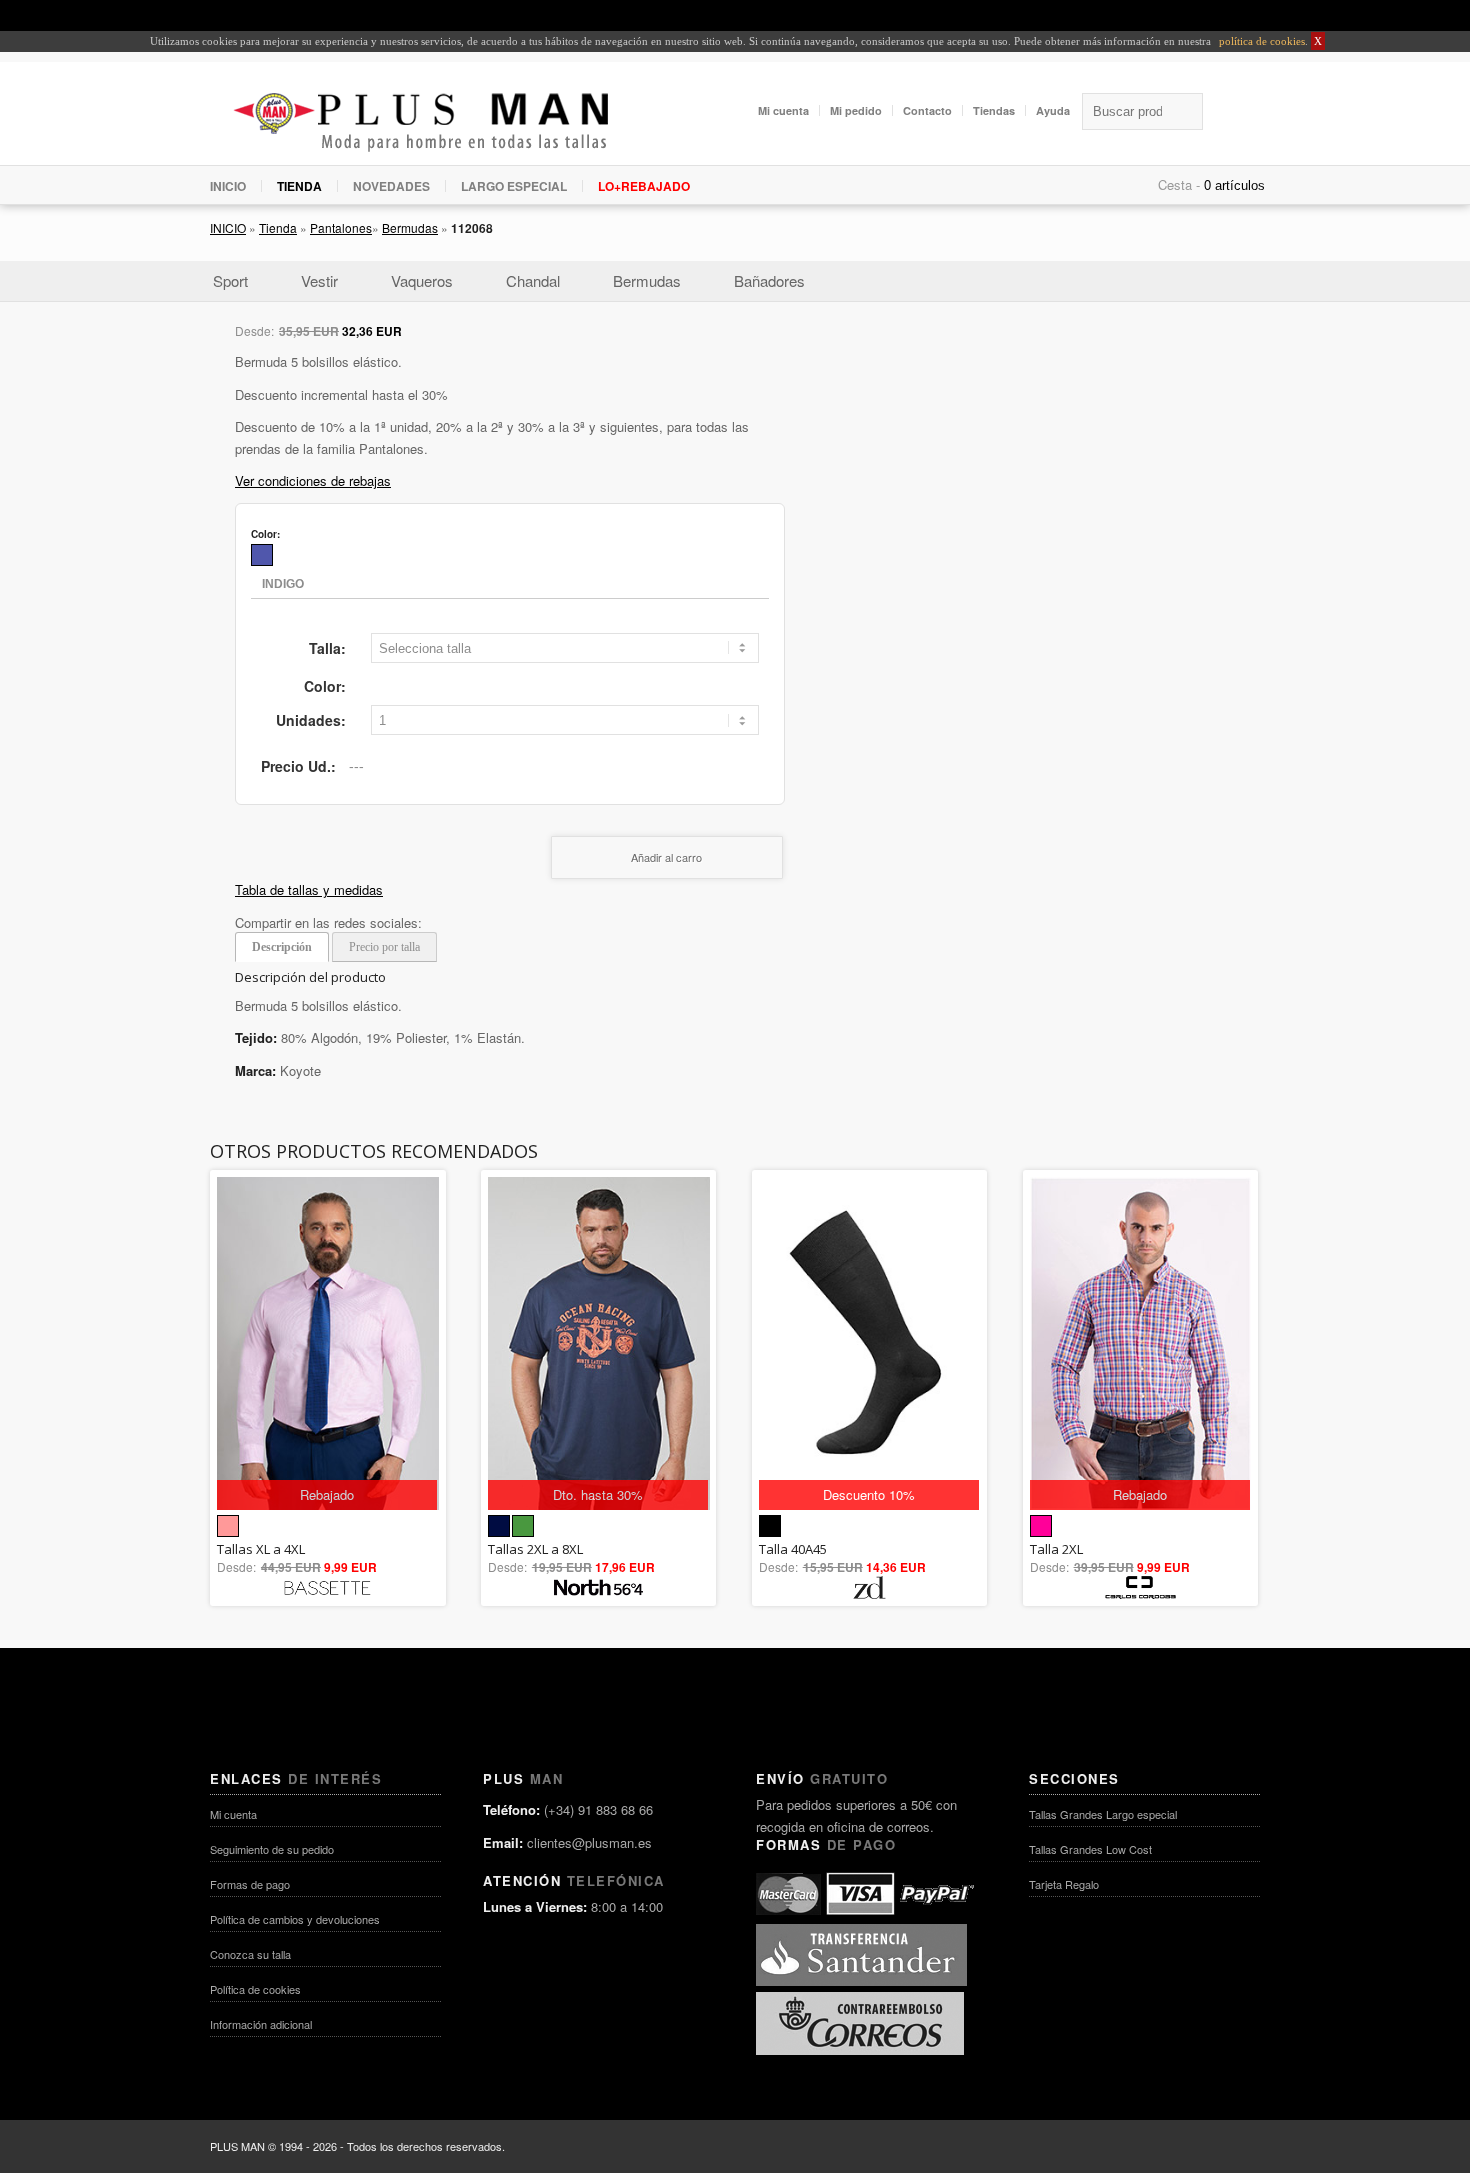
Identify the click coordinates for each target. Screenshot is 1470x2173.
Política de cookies (255, 1989)
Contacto (927, 110)
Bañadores (769, 280)
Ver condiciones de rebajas (313, 480)
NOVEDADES (391, 186)
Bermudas (410, 227)
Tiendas (994, 110)
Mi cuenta (783, 110)
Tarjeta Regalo (1064, 1884)
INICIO (228, 186)
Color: (325, 686)
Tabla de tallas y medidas (309, 889)
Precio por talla (384, 947)
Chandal (533, 280)
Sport (230, 280)
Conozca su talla (250, 1954)
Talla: (327, 648)
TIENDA (299, 186)
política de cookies (1260, 41)
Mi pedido (856, 110)
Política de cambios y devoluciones (295, 1919)
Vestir (319, 280)
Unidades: (311, 720)
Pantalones (341, 227)
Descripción (282, 947)
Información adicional (261, 2024)
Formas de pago (250, 1884)
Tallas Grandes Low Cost (1090, 1849)
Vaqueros (422, 280)
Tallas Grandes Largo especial (1103, 1814)
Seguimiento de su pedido (272, 1849)
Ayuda (1053, 110)
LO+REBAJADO (644, 186)
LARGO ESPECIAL (514, 186)
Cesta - (1179, 184)
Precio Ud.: (298, 766)
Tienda (278, 227)
